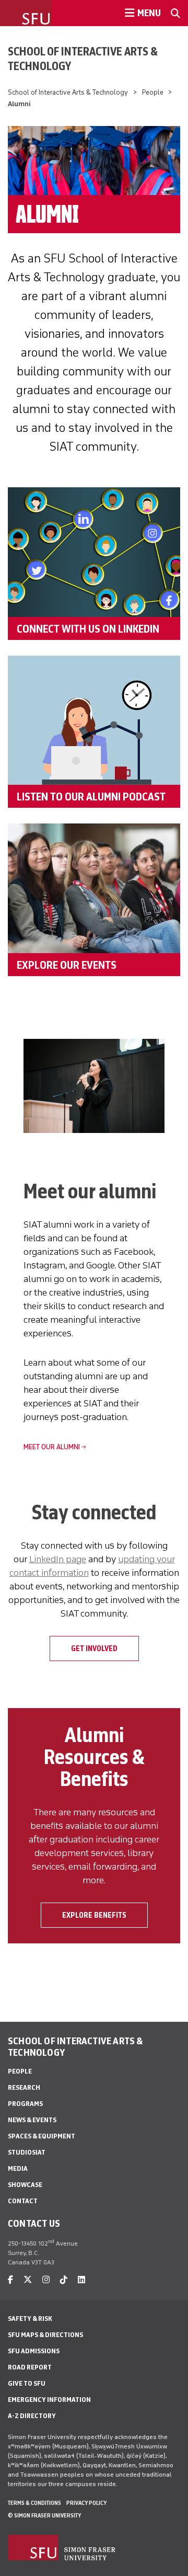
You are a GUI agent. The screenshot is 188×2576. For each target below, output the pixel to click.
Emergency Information (49, 2400)
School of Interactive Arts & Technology (83, 59)
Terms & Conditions (34, 2503)
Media (18, 2168)
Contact (23, 2201)
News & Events (32, 2120)
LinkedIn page (58, 1559)
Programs (25, 2104)
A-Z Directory (32, 2416)
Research (24, 2087)
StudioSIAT (27, 2152)
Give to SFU (27, 2383)
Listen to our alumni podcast (91, 796)
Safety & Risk (30, 2319)
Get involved (94, 1648)
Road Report (30, 2367)
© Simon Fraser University (44, 2515)
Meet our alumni (52, 1447)
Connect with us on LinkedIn (88, 628)
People (153, 92)
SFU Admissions (34, 2351)
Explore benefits (94, 1915)
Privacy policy (86, 2503)
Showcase (25, 2185)
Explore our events (67, 965)
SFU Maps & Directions (45, 2335)
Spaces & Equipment (42, 2136)
